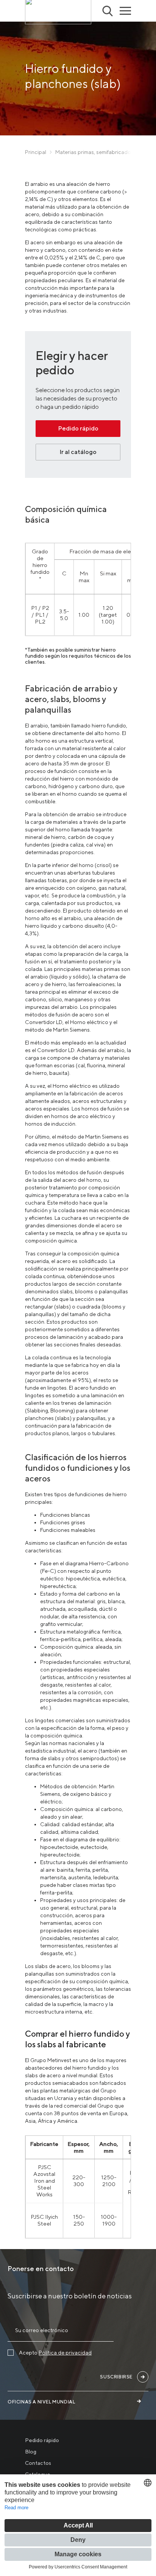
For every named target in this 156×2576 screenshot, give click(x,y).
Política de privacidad (65, 2353)
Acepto (55, 2353)
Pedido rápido (78, 428)
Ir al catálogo (78, 452)
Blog (31, 2452)
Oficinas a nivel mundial (41, 2402)
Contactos (38, 2463)
